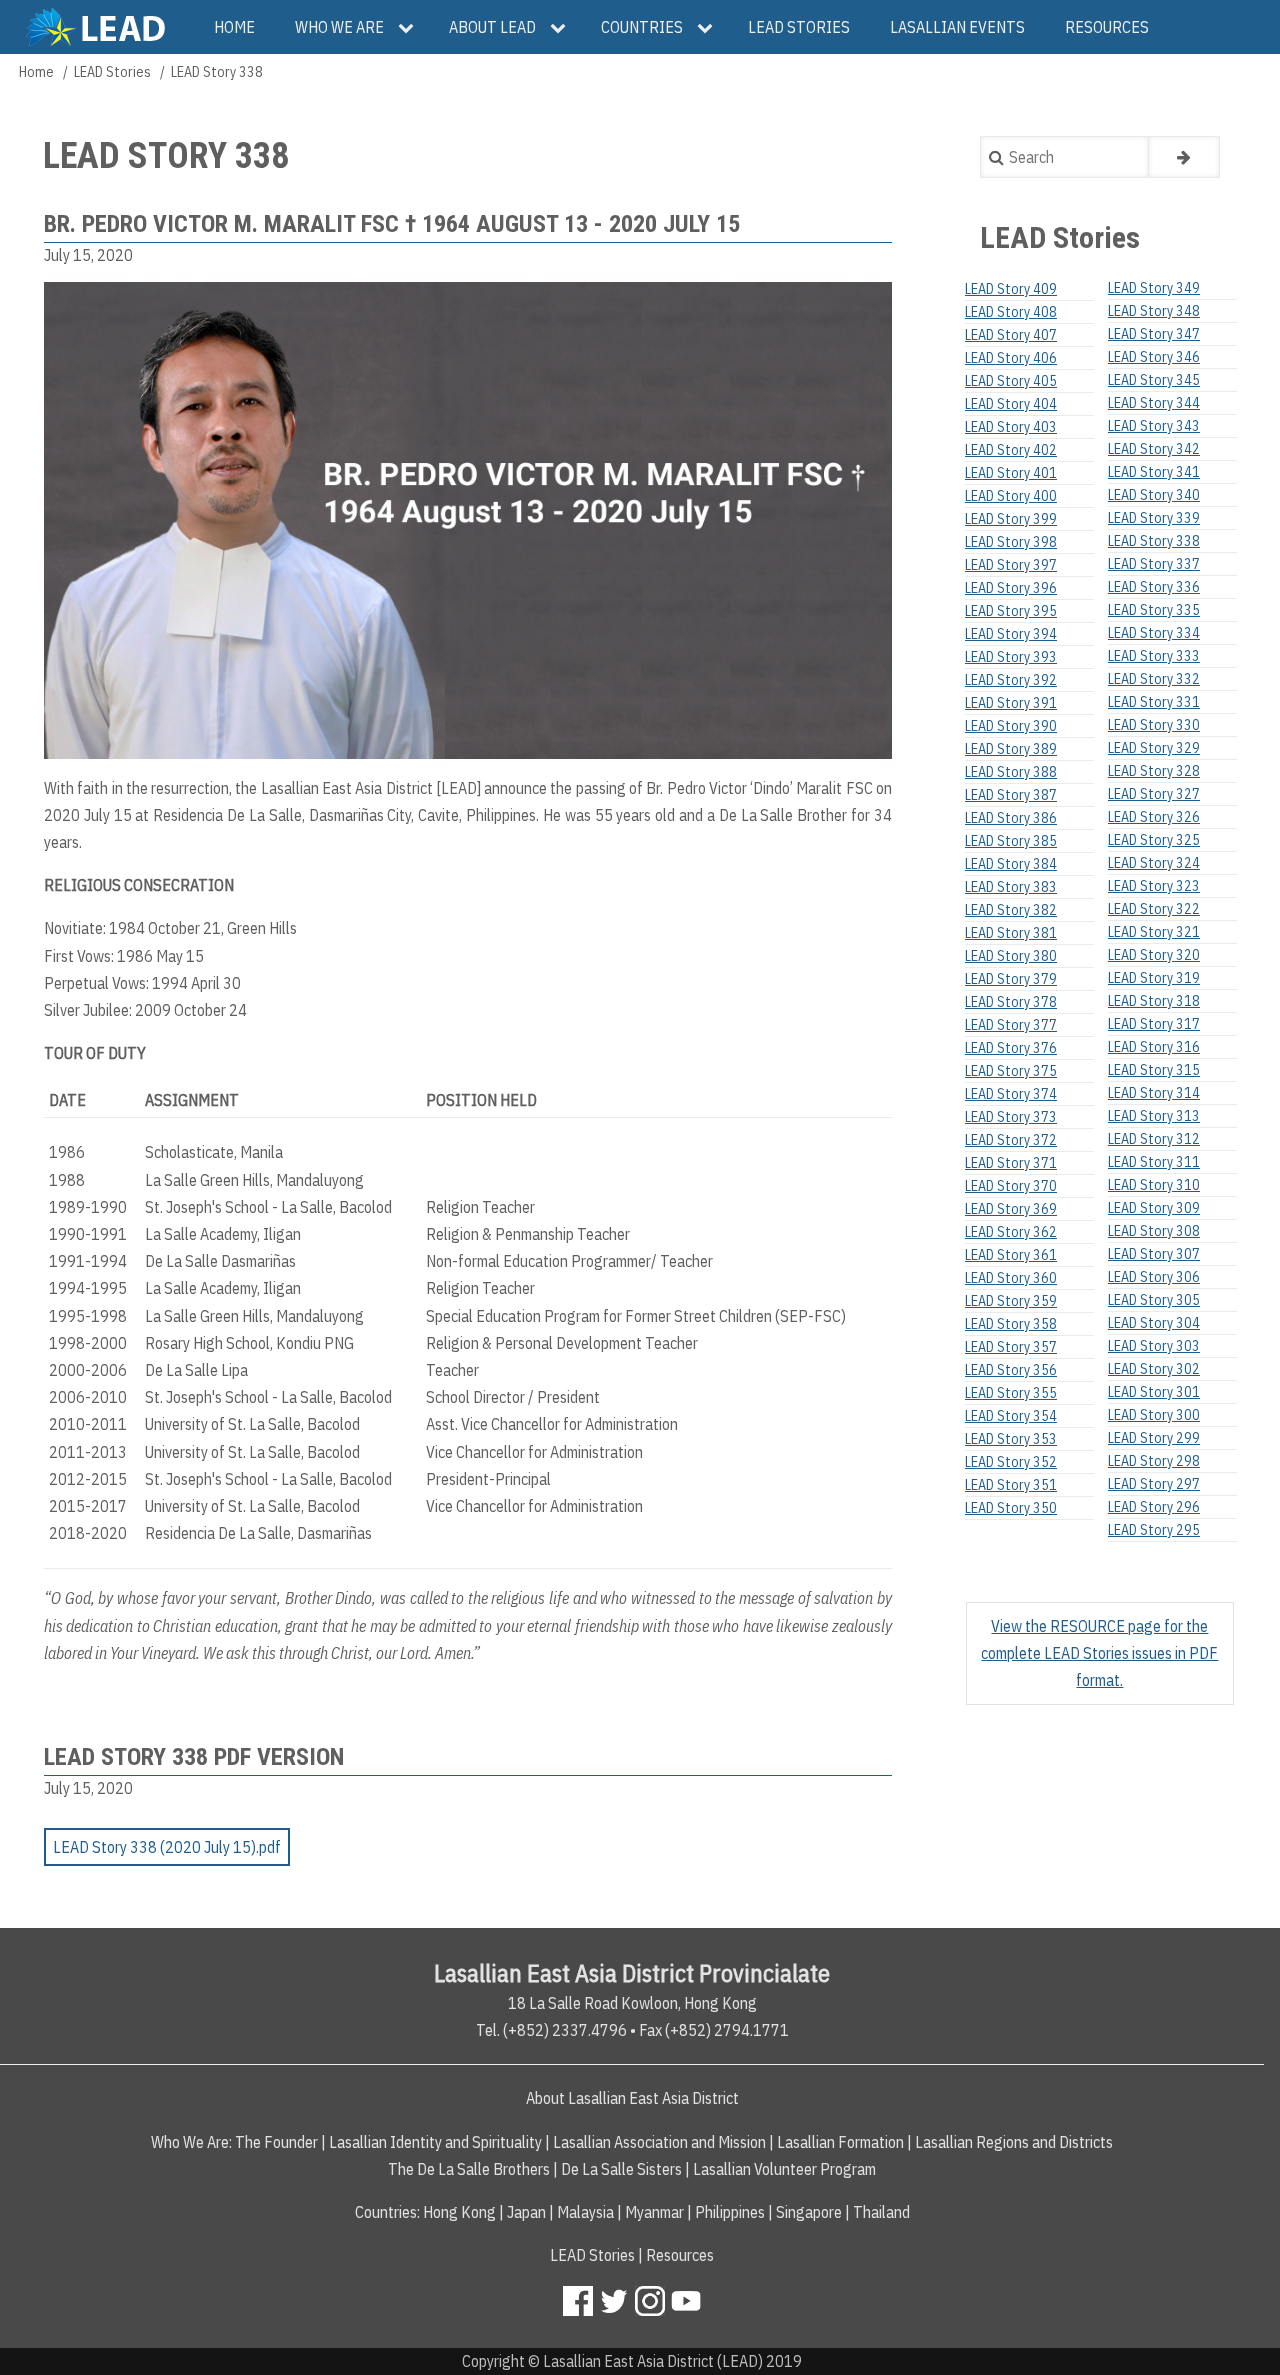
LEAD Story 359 (1011, 1301)
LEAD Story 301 (1154, 1392)
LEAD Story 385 (1011, 841)
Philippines (730, 2212)
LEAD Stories (112, 72)
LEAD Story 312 (1154, 1139)
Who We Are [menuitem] (339, 27)
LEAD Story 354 (1011, 1416)
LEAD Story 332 (1154, 679)
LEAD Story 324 (1154, 863)
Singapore (809, 2212)
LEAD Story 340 (1154, 495)
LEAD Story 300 (1154, 1415)
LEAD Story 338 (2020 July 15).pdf (167, 1847)
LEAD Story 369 (1011, 1209)
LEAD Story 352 (1011, 1462)
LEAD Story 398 (1011, 542)
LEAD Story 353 (1011, 1439)
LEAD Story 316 (1154, 1047)
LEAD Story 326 (1154, 817)
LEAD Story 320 (1154, 955)
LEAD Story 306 (1154, 1277)
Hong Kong (459, 2212)
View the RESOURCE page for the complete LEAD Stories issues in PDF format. (1099, 1653)
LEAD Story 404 (1011, 404)
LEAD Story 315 (1154, 1070)
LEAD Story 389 (1011, 749)
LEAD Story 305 (1154, 1300)
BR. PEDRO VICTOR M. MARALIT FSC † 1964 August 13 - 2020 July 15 (392, 224)
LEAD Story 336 (1154, 587)
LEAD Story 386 (1011, 818)
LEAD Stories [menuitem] (799, 27)
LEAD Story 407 (1011, 335)
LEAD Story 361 (1011, 1255)
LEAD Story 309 (1154, 1208)
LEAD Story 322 (1154, 909)
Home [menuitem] (234, 27)
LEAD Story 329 (1154, 748)
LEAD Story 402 (1011, 450)
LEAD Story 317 (1154, 1024)
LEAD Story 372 (1011, 1140)
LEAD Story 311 (1154, 1162)
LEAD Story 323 (1154, 886)
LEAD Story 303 (1154, 1346)
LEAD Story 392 (1011, 680)
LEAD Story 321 (1154, 932)
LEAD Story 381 (1011, 933)
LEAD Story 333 (1154, 656)
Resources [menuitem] (1107, 27)
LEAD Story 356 (1011, 1370)
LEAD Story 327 (1154, 794)
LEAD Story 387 (1011, 795)
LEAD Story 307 (1154, 1254)
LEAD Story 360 (1011, 1278)
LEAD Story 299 (1154, 1438)
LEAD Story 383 (1011, 887)
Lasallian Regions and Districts (1014, 2142)
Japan (526, 2212)
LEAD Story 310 (1154, 1185)
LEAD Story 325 (1154, 840)
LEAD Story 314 (1154, 1093)
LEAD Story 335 (1154, 610)
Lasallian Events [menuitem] (957, 27)
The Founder (276, 2142)
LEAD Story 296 (1154, 1507)
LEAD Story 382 (1011, 910)
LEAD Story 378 (1011, 1002)
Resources (680, 2255)
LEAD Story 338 (1154, 541)
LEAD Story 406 (1011, 358)
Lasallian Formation (840, 2142)
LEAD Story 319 (1154, 978)
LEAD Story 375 (1011, 1071)
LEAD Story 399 (1011, 519)
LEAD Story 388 (1011, 772)
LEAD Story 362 (1011, 1232)
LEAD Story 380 (1011, 956)
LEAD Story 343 (1154, 426)
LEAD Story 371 (1011, 1163)
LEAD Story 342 (1154, 449)
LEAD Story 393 (1011, 657)
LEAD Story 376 (1011, 1048)
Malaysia (585, 2212)
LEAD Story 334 (1154, 633)
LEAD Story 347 (1154, 334)
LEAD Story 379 (1011, 979)
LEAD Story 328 (1154, 771)
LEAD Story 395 (1011, 611)
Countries (386, 2212)
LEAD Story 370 (1011, 1186)
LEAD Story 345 (1154, 380)
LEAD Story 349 (1154, 288)
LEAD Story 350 (1011, 1508)
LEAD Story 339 (1154, 518)
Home (36, 72)
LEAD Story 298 (1154, 1461)
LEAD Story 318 (1154, 1001)
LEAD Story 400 (1011, 496)
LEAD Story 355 (1011, 1393)
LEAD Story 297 (1154, 1484)
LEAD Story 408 (1011, 312)
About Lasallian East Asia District (632, 2098)
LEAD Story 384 (1011, 864)
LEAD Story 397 (1011, 565)
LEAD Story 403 (1011, 427)
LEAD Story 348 (1154, 311)
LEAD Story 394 (1011, 634)
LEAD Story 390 (1011, 726)
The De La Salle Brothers (469, 2169)
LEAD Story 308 (1154, 1231)
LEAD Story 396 (1011, 588)
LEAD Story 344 (1154, 403)
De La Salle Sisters (621, 2169)
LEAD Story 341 (1154, 472)
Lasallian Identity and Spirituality (435, 2142)
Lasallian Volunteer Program (784, 2169)
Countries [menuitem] (642, 27)
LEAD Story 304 (1154, 1323)
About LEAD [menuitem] (492, 27)
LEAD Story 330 (1154, 725)
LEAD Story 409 (1011, 289)
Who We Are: (191, 2142)
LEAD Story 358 (1011, 1324)
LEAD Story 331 (1154, 702)
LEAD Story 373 (1011, 1117)
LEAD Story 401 (1011, 473)
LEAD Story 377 (1011, 1025)
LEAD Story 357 (1011, 1347)
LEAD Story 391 (1011, 703)
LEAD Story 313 (1154, 1116)
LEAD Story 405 (1011, 381)
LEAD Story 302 (1154, 1369)
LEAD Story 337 (1154, 564)
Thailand (881, 2212)
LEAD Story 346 (1154, 357)
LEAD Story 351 (1011, 1485)
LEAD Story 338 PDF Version (194, 1757)
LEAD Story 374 (1011, 1094)
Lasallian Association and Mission (659, 2142)
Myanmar (654, 2212)
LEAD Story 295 (1154, 1530)
